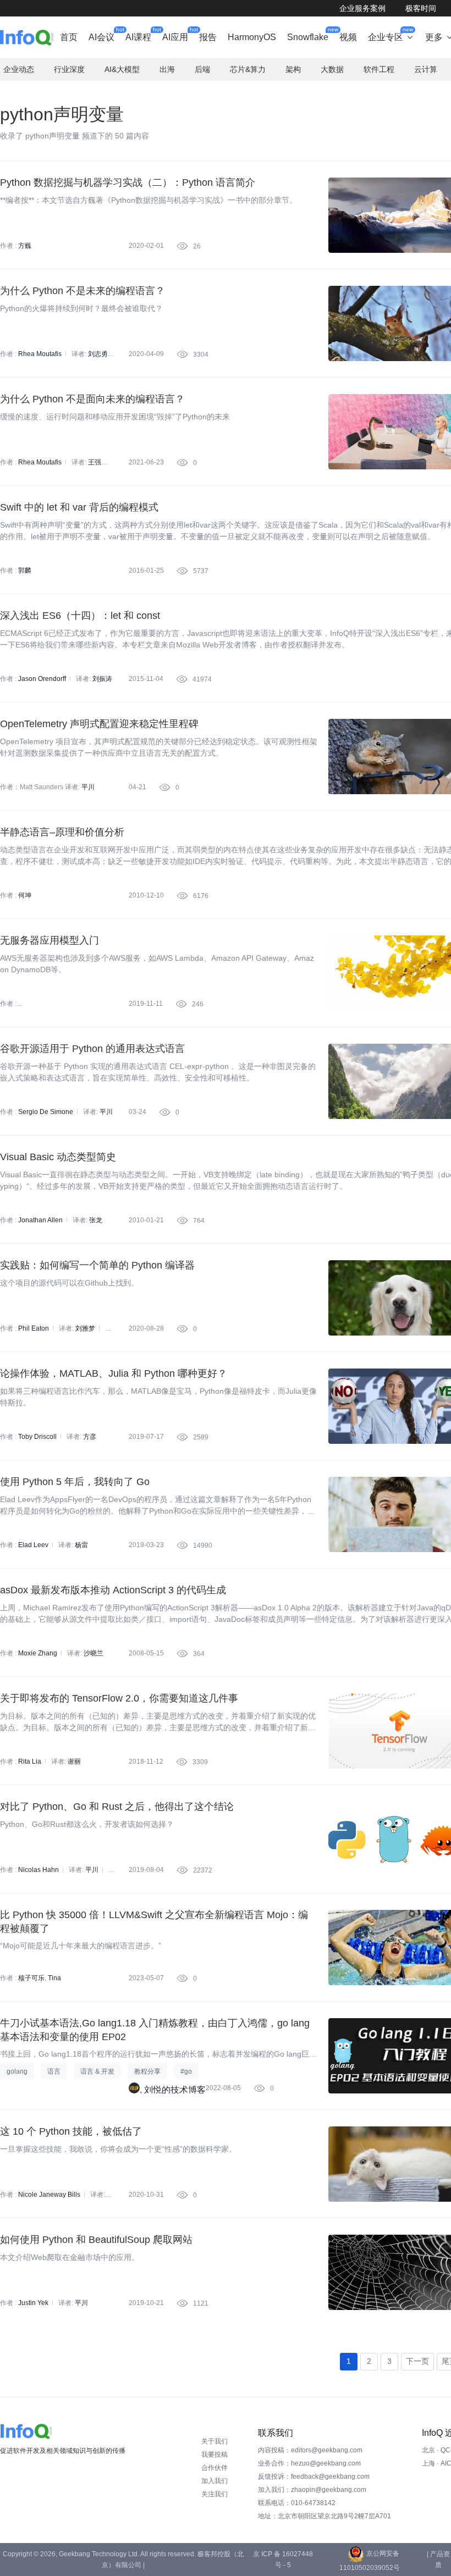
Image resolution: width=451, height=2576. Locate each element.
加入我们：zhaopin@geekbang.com (312, 2490)
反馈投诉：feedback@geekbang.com (314, 2477)
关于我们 (215, 2441)
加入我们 (215, 2481)
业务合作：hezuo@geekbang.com (309, 2463)
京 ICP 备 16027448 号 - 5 (283, 2560)
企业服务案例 (362, 8)
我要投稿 (215, 2455)
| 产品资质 (438, 2560)
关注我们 (215, 2494)
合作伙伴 (215, 2468)
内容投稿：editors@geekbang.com (310, 2450)
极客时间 (421, 8)
